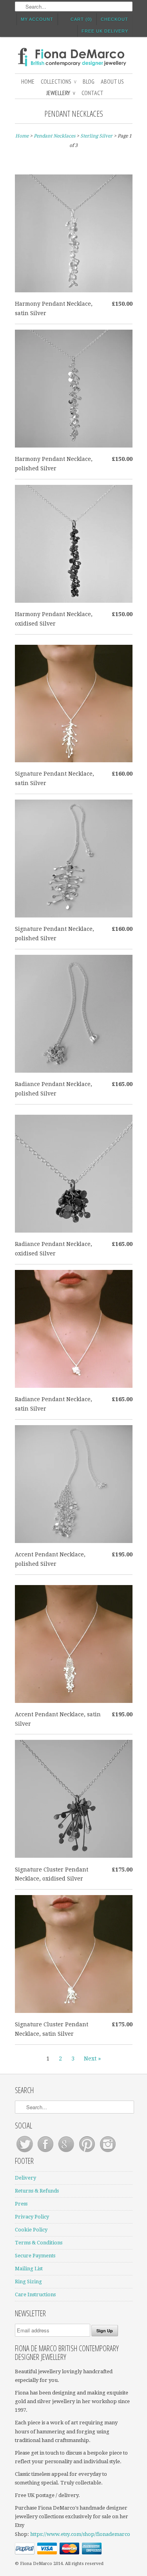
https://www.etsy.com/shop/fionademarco (80, 2534)
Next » (92, 2059)
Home (28, 81)
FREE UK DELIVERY (105, 31)
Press (21, 2204)
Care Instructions (35, 2294)
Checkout (114, 19)
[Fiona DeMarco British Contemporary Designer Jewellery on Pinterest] (88, 2152)
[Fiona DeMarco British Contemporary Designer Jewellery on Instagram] (108, 2152)
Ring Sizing (28, 2282)
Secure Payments (35, 2256)
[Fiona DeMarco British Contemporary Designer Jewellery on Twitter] (25, 2152)
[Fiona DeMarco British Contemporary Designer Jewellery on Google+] (67, 2152)
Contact (93, 93)
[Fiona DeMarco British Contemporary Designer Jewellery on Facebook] (46, 2152)
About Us (112, 81)
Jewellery (61, 93)
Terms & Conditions (39, 2243)
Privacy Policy (32, 2217)
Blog (89, 81)
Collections (59, 81)
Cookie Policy (31, 2230)
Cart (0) (81, 19)
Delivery (25, 2178)
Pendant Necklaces (74, 114)
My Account (37, 19)
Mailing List (29, 2269)
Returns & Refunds (37, 2191)
